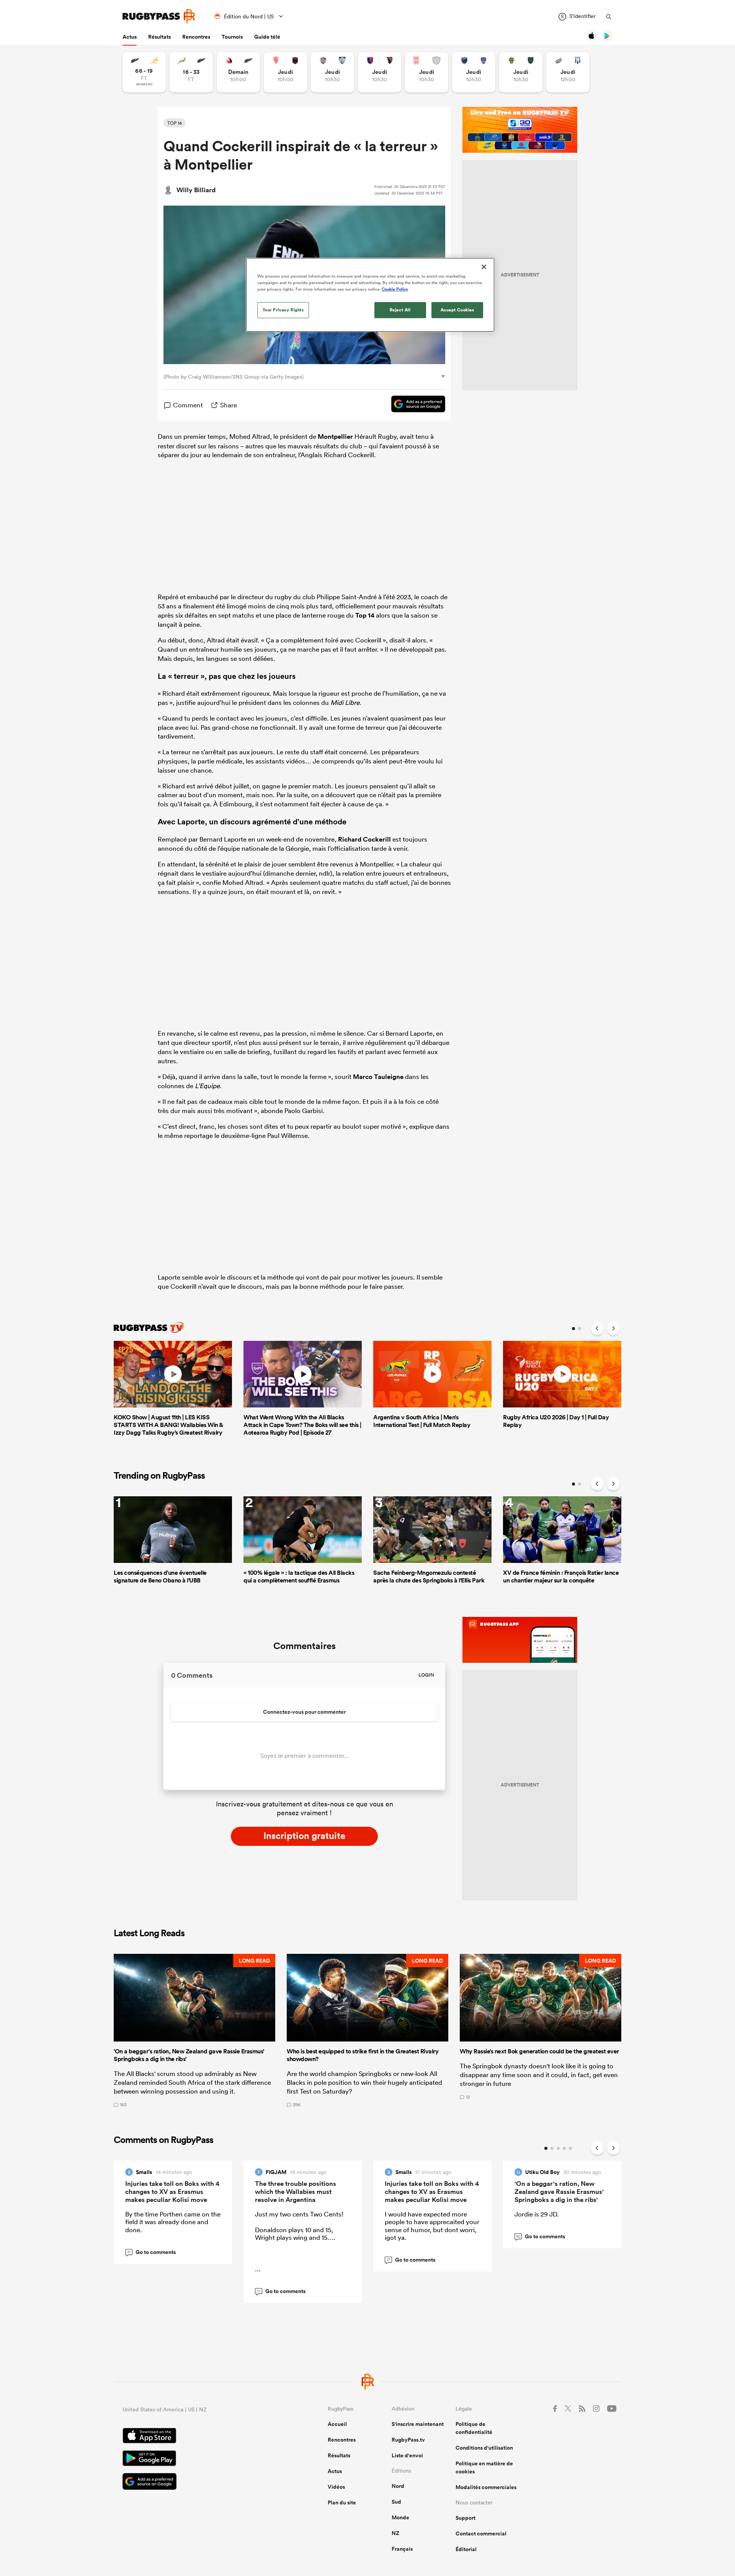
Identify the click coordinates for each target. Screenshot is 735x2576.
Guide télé (267, 37)
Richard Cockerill (364, 839)
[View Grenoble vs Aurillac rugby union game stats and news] (474, 72)
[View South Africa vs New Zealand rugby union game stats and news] (191, 72)
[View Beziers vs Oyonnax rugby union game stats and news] (380, 72)
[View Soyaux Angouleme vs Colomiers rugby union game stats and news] (332, 72)
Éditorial (466, 2549)
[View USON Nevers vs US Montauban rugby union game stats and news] (521, 72)
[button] (194, 2030)
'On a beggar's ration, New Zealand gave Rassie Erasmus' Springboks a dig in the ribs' (559, 2192)
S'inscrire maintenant (418, 2424)
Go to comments (151, 2252)
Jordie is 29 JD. (537, 2214)
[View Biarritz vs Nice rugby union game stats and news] (285, 72)
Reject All (400, 310)
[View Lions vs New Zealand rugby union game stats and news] (238, 72)
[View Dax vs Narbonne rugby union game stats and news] (427, 72)
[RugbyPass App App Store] (198, 2437)
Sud (396, 2502)
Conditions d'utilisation (484, 2448)
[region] (370, 295)
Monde (400, 2517)
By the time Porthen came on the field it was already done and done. (173, 2222)
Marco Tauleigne (378, 1077)
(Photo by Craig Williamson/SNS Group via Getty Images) (234, 377)
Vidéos (336, 2487)
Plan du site (342, 2502)
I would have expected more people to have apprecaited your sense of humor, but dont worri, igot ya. (432, 2226)
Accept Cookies (457, 310)
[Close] (484, 267)
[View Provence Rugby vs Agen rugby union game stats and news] (568, 72)
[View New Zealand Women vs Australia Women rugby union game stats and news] (144, 72)
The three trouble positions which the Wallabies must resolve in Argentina (296, 2192)
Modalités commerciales (486, 2487)
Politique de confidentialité (474, 2428)
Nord (398, 2486)
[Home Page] (159, 16)
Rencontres (196, 37)
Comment (188, 405)
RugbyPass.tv (408, 2440)
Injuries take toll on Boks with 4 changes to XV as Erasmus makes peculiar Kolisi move (172, 2192)
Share (229, 405)
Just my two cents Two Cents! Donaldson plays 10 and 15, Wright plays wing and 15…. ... (299, 2241)
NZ (395, 2533)
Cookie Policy (395, 289)
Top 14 (365, 615)
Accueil (337, 2424)
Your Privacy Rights (283, 310)
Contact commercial (481, 2534)
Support (465, 2518)
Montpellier (335, 436)
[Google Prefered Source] (414, 405)
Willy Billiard (196, 190)
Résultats (159, 37)
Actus (130, 37)
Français (402, 2549)
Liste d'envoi (407, 2455)
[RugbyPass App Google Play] (198, 2459)
